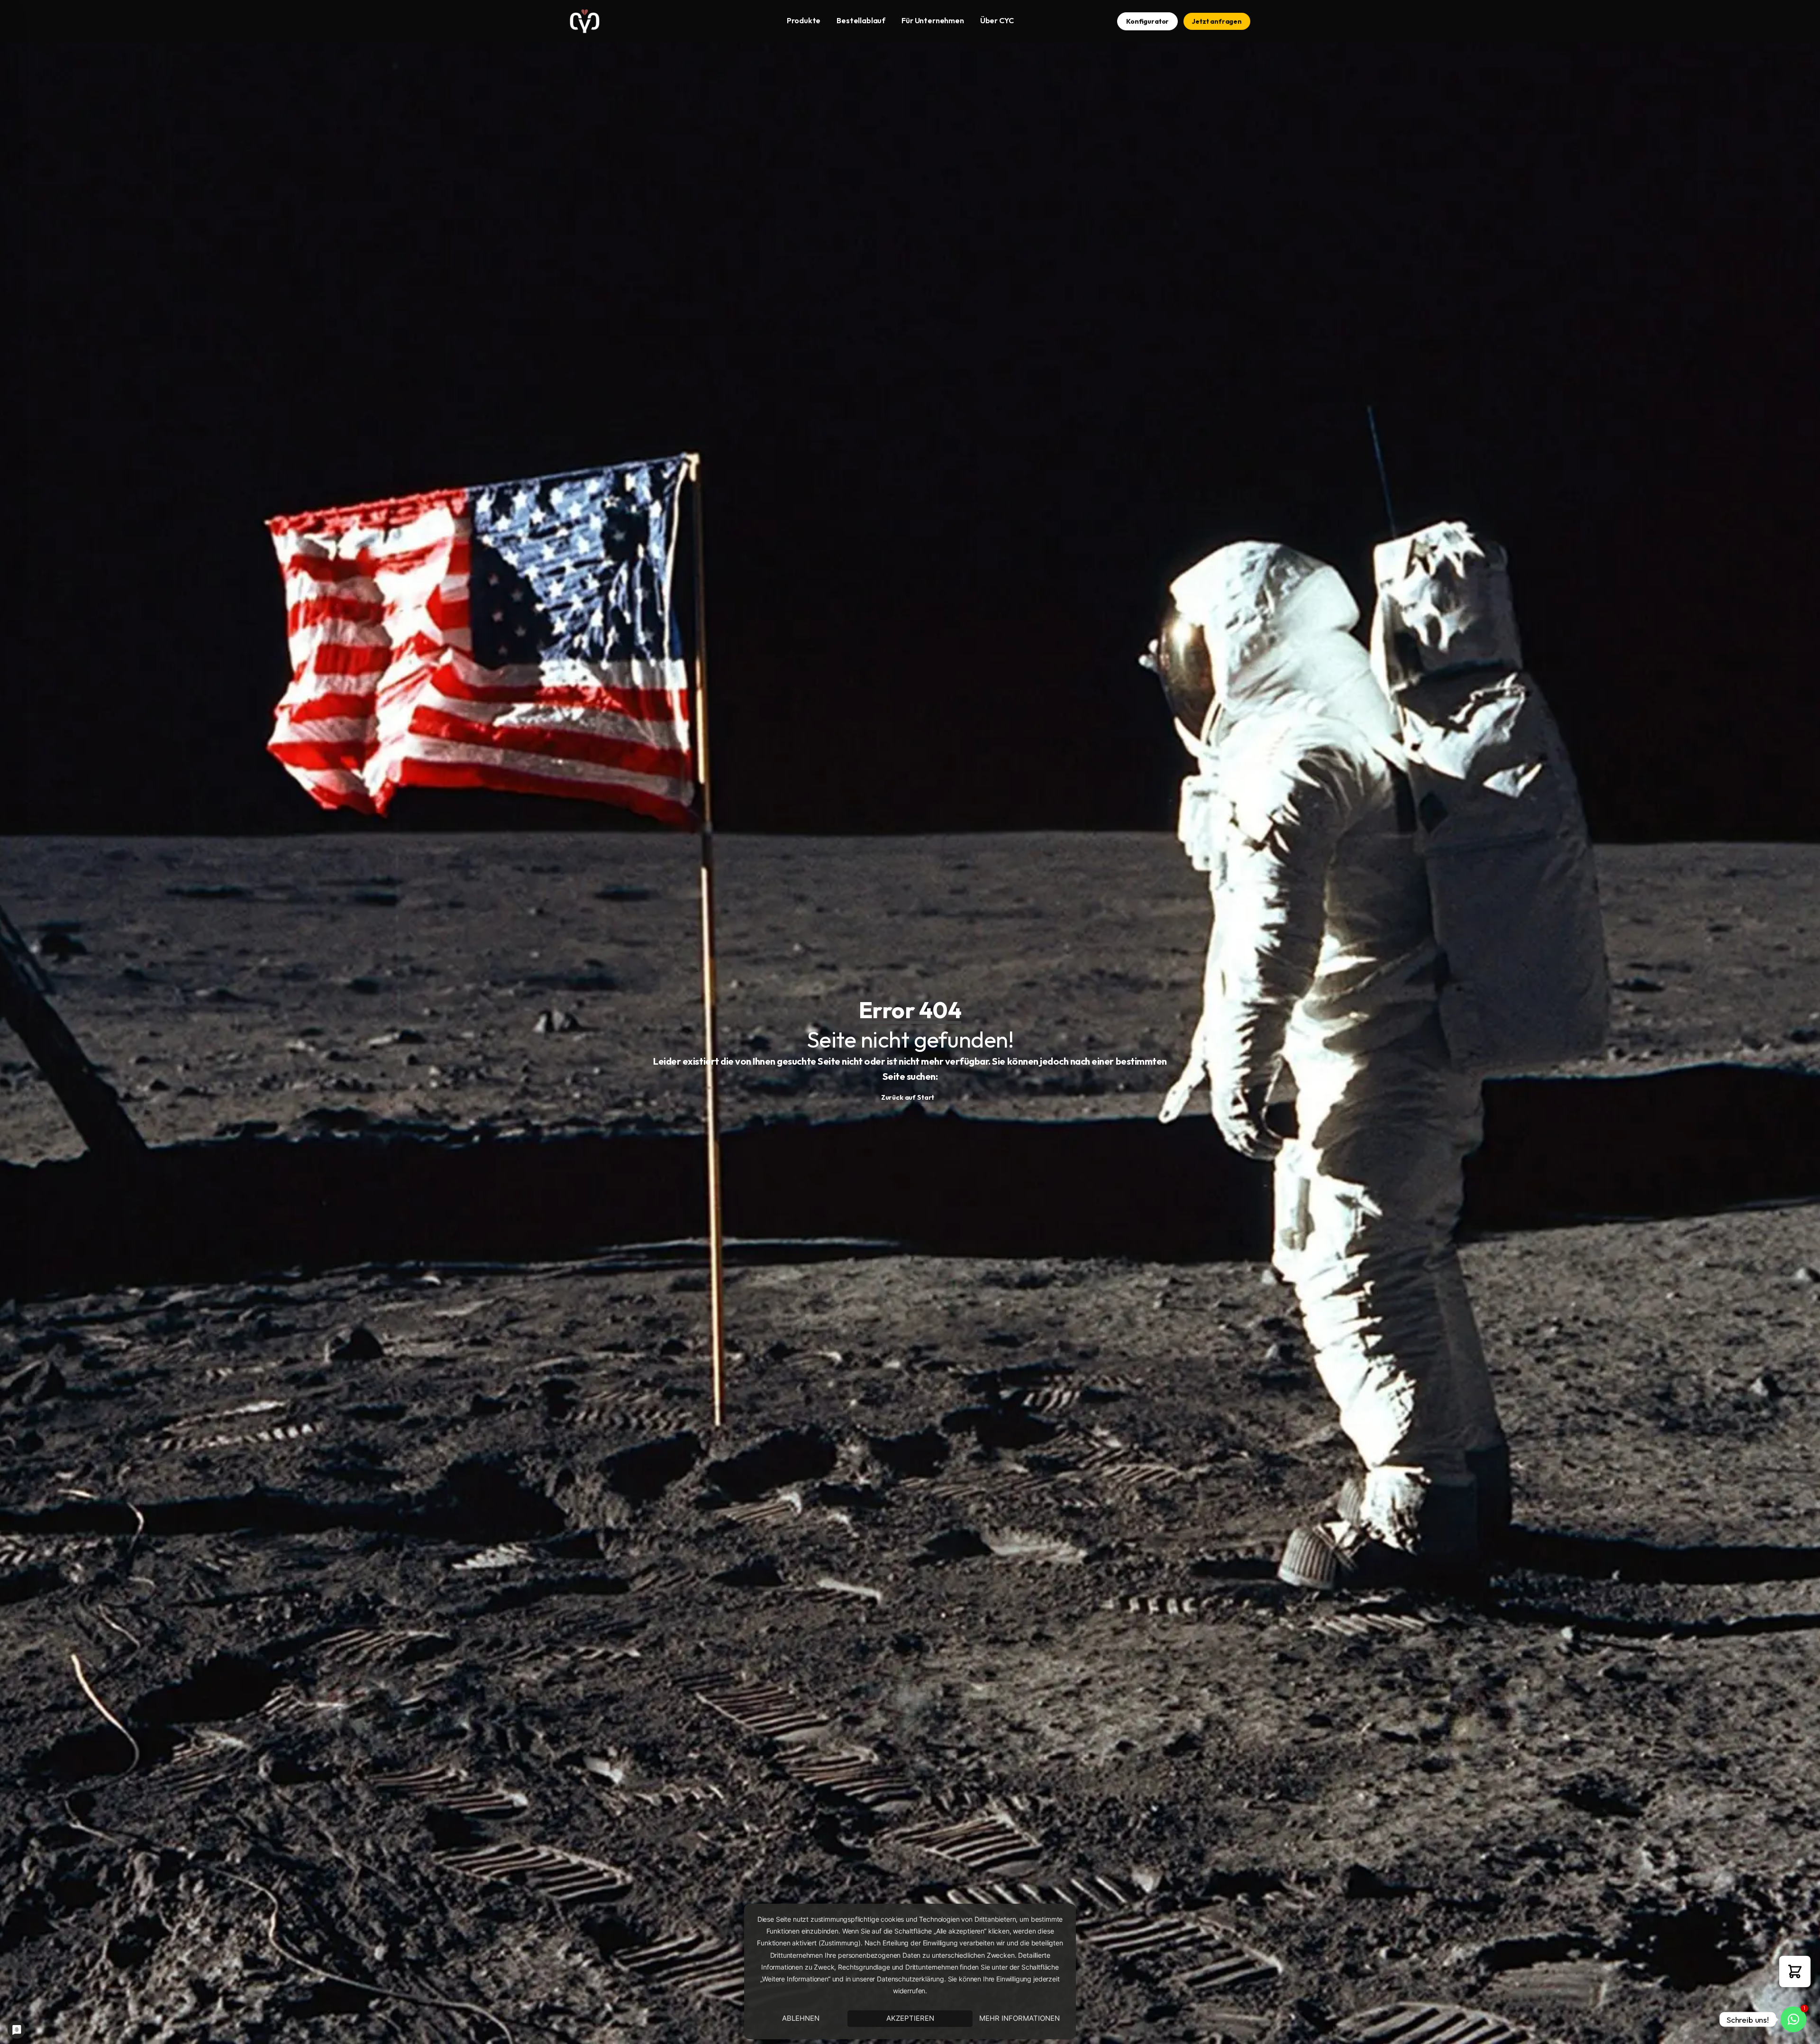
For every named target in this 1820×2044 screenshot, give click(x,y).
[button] (1795, 1971)
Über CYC (997, 20)
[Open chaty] (1793, 2019)
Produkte (804, 20)
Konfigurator (1147, 21)
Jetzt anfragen (1217, 21)
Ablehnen (801, 2018)
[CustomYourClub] (585, 21)
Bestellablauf (861, 20)
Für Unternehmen (933, 20)
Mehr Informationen (1019, 2018)
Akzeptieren (910, 2018)
